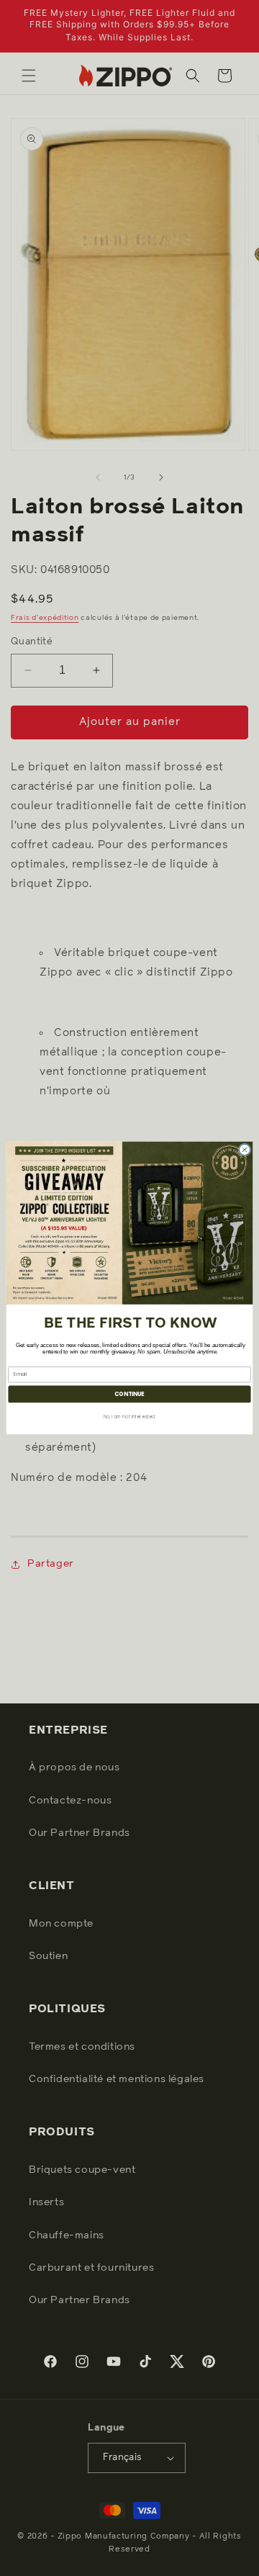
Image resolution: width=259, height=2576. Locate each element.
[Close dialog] (244, 1149)
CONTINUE (129, 1394)
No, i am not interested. (130, 1417)
